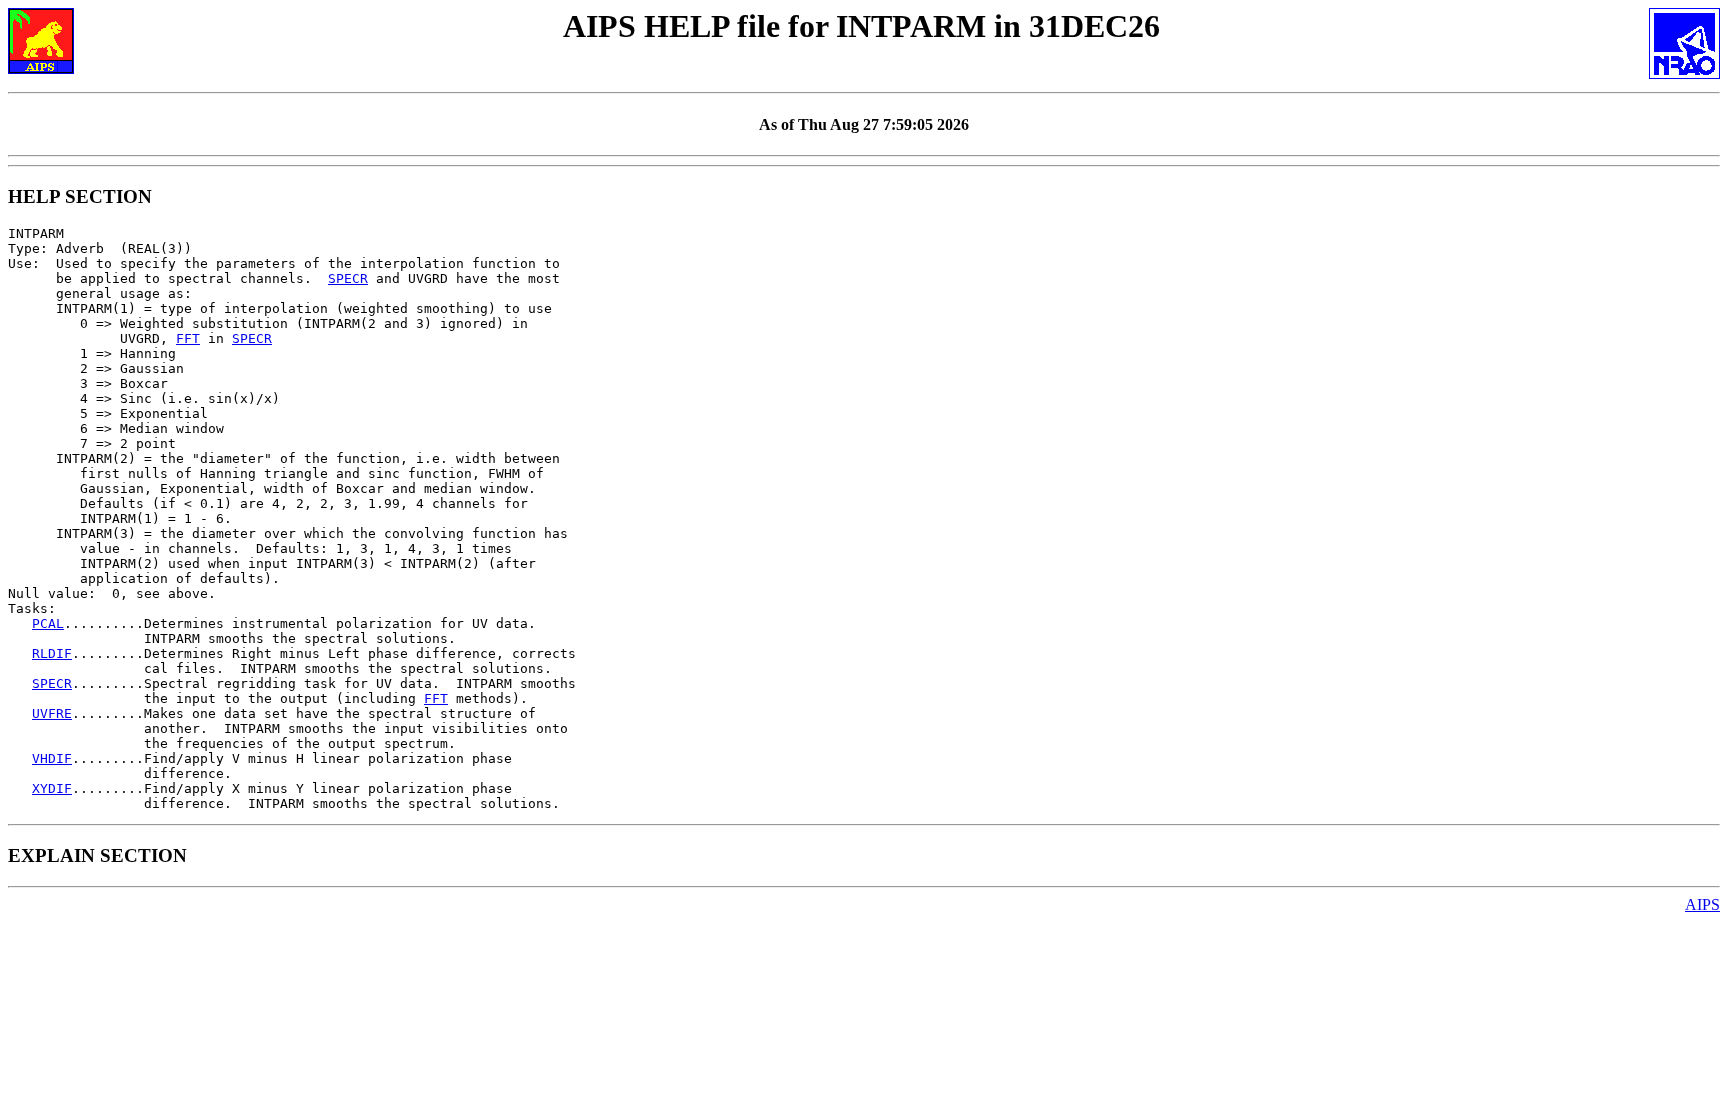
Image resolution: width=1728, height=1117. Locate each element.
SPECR (348, 278)
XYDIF (52, 788)
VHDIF (52, 758)
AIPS (1702, 904)
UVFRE (52, 713)
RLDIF (52, 653)
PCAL (48, 623)
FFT (188, 338)
